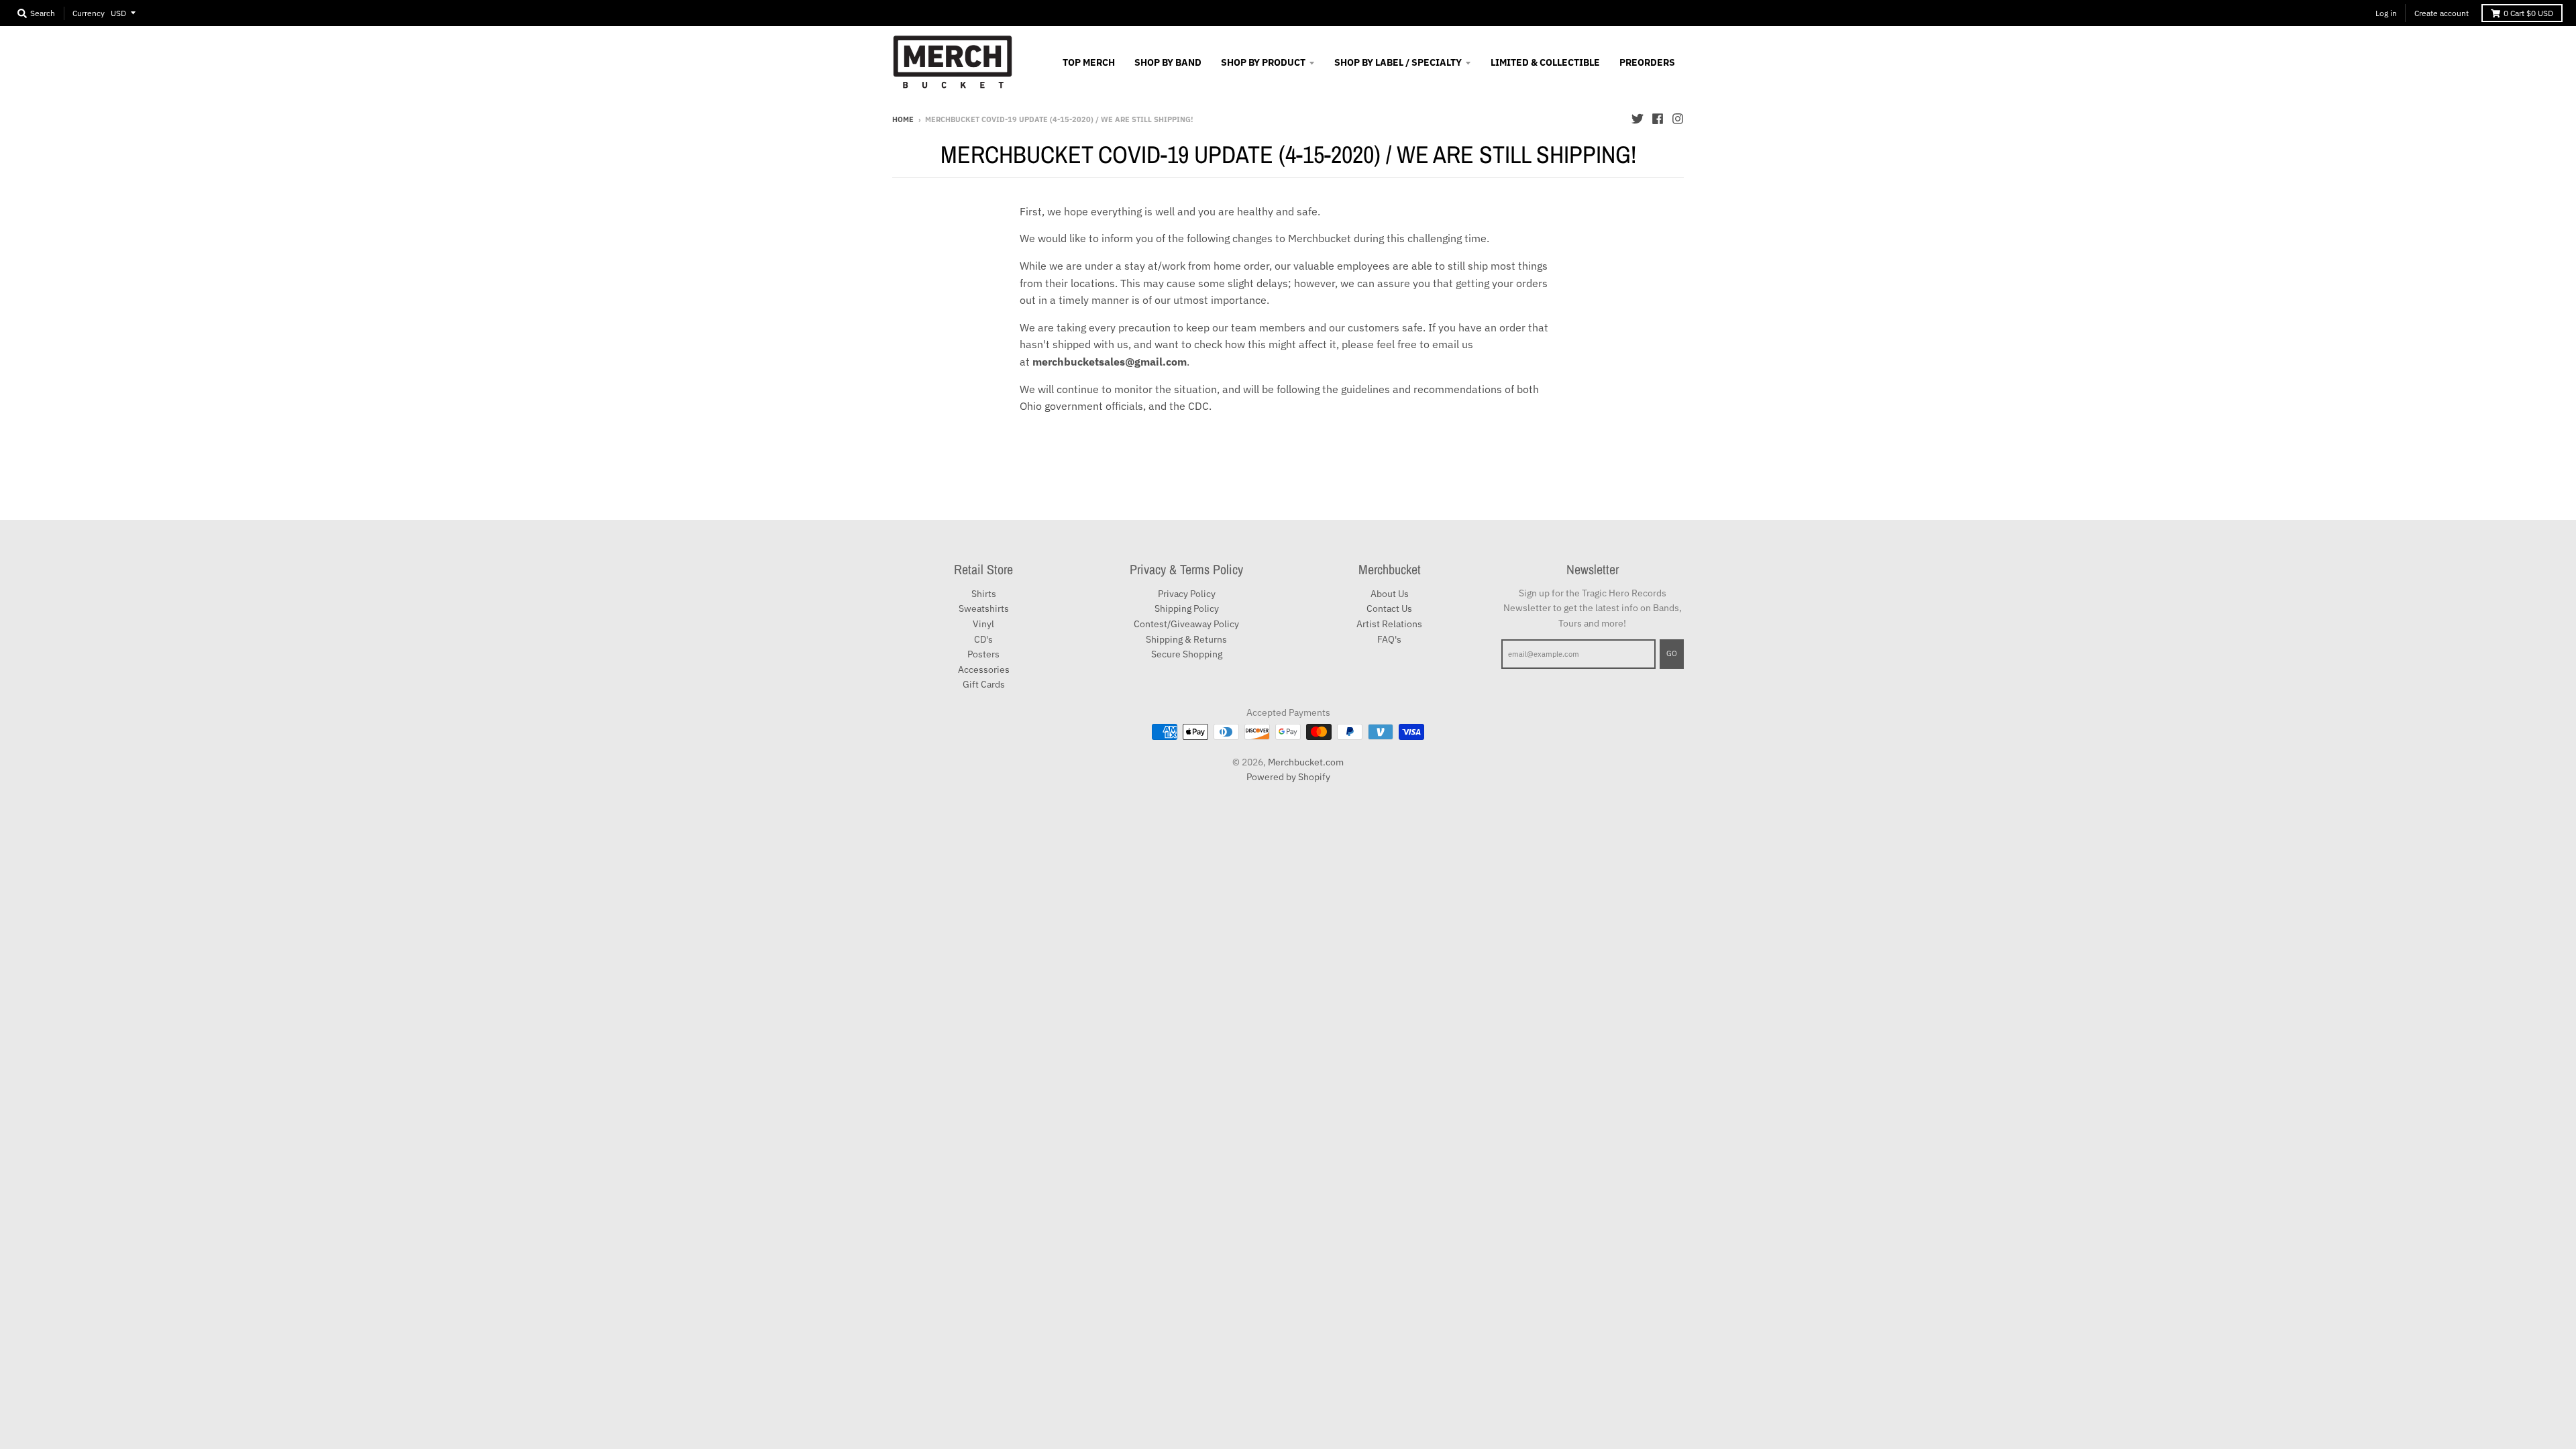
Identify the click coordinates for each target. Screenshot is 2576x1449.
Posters (983, 654)
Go (1672, 653)
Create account (2441, 13)
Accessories (984, 669)
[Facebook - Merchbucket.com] (1658, 119)
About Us (1390, 594)
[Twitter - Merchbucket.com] (1638, 119)
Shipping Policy (1187, 608)
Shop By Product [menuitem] (1263, 62)
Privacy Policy (1187, 594)
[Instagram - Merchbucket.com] (1678, 119)
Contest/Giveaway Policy (1186, 624)
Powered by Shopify (1288, 777)
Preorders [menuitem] (1647, 62)
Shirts (984, 594)
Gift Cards (984, 684)
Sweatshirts (984, 608)
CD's (983, 639)
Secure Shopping (1187, 654)
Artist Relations (1389, 624)
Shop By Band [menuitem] (1168, 62)
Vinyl (983, 624)
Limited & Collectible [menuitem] (1545, 62)
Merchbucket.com (1306, 762)
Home (903, 119)
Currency (89, 13)
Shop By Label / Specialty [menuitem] (1398, 62)
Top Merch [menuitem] (1089, 62)
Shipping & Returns (1186, 639)
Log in (2386, 13)
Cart (2528, 13)
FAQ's (1389, 639)
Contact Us (1389, 608)
